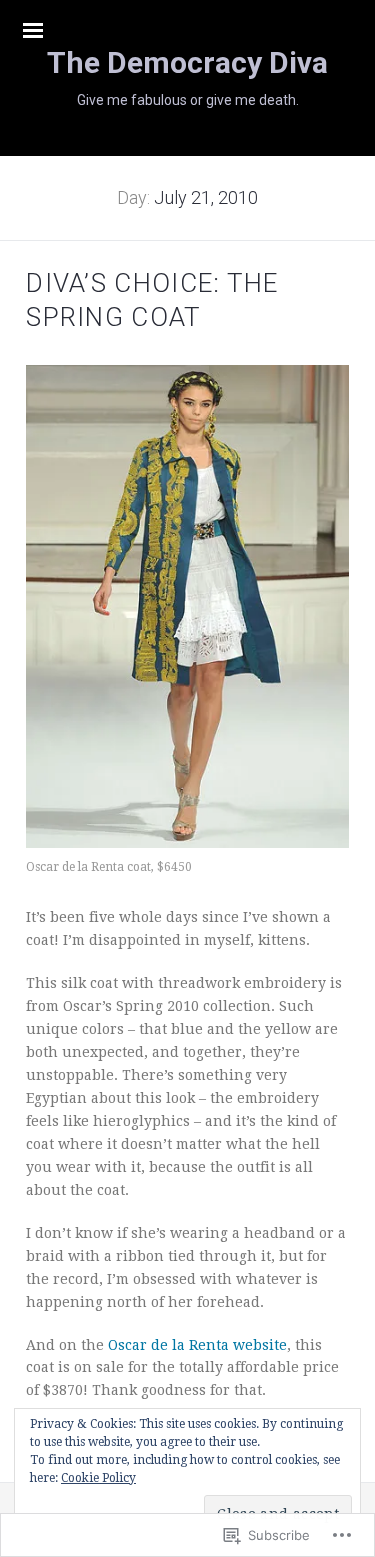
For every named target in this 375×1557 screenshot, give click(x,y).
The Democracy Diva (187, 62)
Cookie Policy (98, 1478)
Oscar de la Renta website (197, 1345)
